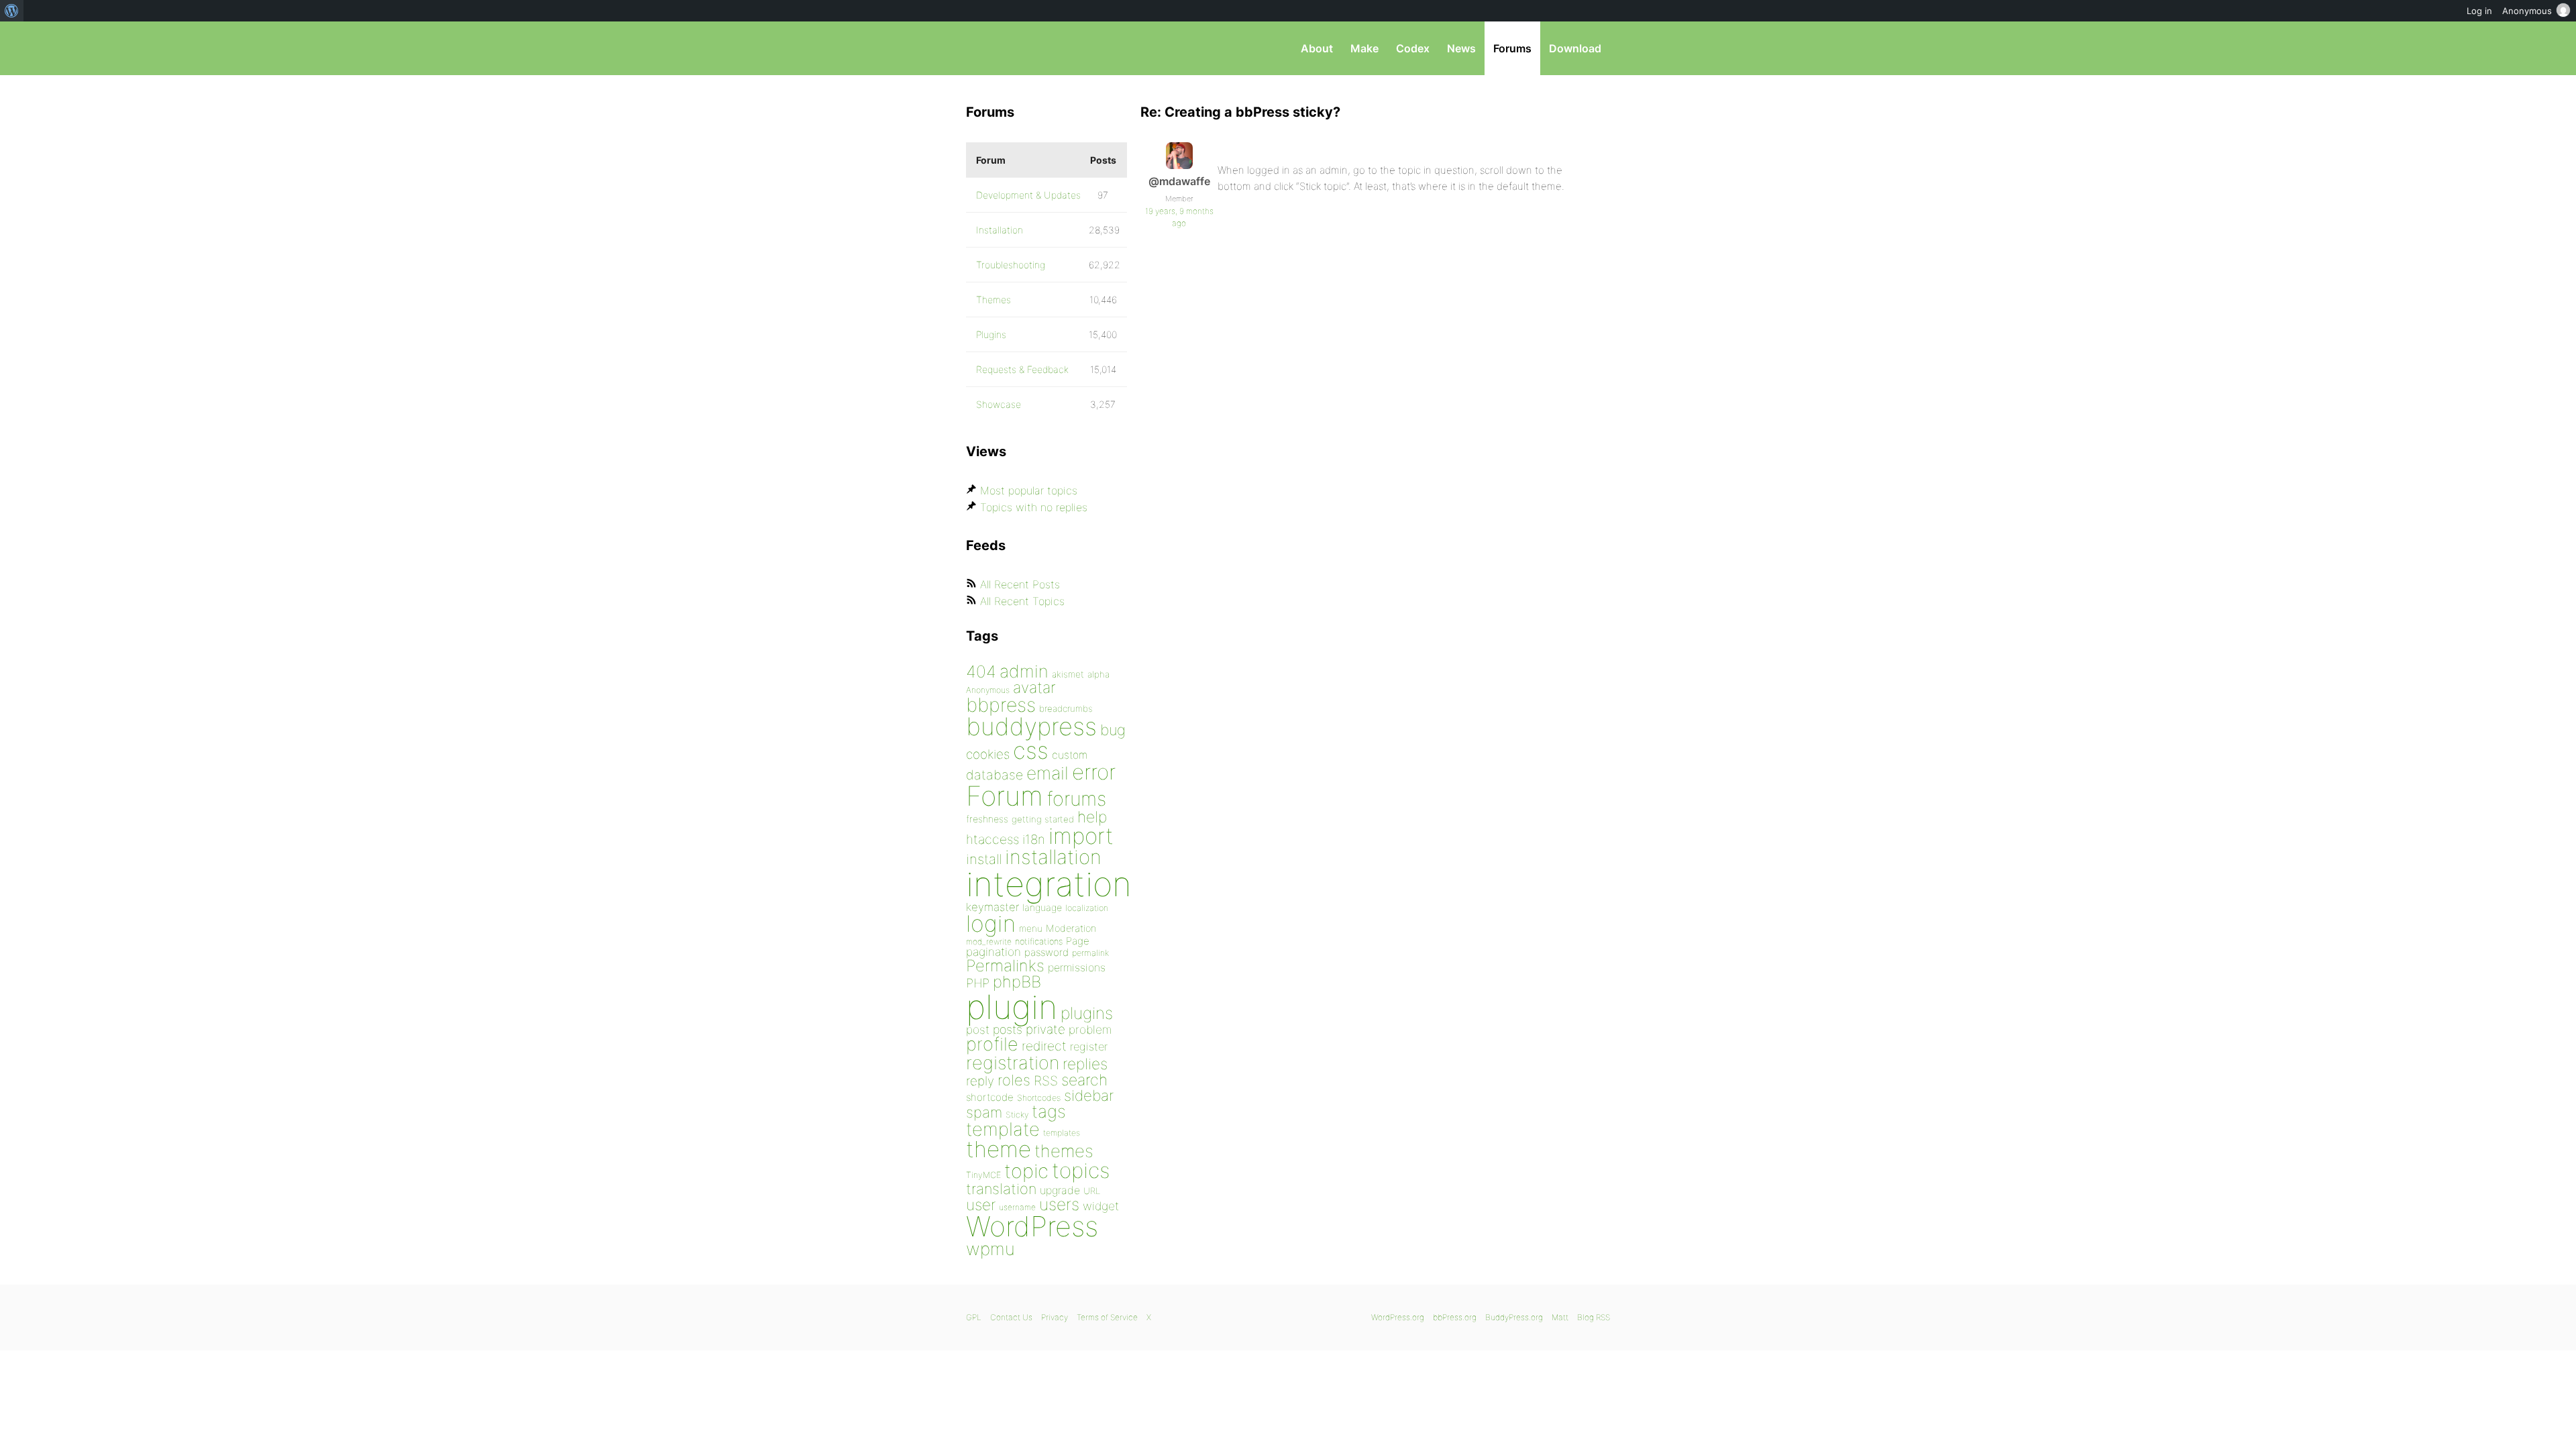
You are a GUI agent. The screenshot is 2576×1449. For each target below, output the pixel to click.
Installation (1000, 230)
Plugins (991, 334)
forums (1076, 799)
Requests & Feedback (1022, 369)
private (1045, 1029)
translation (1001, 1189)
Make (1364, 48)
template (1003, 1129)
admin (1024, 671)
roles (1014, 1080)
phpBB (1017, 982)
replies (1085, 1064)
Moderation (1071, 928)
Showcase (999, 404)
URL (1092, 1191)
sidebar (1089, 1095)
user (981, 1204)
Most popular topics (1029, 490)
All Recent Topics (1022, 601)
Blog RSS (1594, 1317)
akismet (1068, 674)
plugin (1012, 1007)
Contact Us (1011, 1317)
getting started (1043, 819)
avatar (1034, 688)
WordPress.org (1398, 1317)
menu (1031, 928)
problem (1090, 1029)
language (1042, 907)
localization (1087, 908)
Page (1078, 941)
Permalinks (1005, 966)
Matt (1560, 1317)
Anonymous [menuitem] (2527, 11)
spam (984, 1112)
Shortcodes (1039, 1098)
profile (992, 1044)
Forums (1512, 48)
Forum (1005, 796)
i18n (1034, 840)
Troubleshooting (1011, 265)
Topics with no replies (1034, 507)
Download (1575, 48)
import (1081, 836)
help (1092, 817)
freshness (987, 819)
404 (981, 672)
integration (1049, 884)
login (991, 923)
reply (980, 1081)
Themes (994, 300)
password (1046, 952)
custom (1070, 755)
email (1048, 773)
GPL (974, 1317)
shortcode (990, 1097)
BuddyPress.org (1514, 1317)
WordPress (1032, 1226)
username (1017, 1207)
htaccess (992, 839)
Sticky (1017, 1115)
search (1084, 1080)
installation (1053, 857)
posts (1008, 1029)
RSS (1046, 1081)
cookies (988, 754)
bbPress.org (1036, 48)
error (1094, 772)
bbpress (1001, 705)
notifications (1039, 941)
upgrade (1060, 1190)
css (1031, 750)
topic (1026, 1171)
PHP (978, 983)
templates (1062, 1133)
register (1089, 1046)
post (978, 1029)
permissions (1077, 967)
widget (1101, 1206)
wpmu (990, 1249)
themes (1064, 1151)
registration (1013, 1063)
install (984, 859)
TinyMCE (983, 1175)
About (1317, 48)
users (1059, 1204)
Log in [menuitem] (2479, 11)
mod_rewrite (989, 942)
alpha (1098, 674)
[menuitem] (12, 11)
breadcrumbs (1066, 708)
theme (999, 1149)
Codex (1413, 48)
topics (1081, 1171)
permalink (1090, 953)
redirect (1044, 1046)
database (995, 775)
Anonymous (988, 690)
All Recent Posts (1020, 584)
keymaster (992, 907)
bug (1113, 730)
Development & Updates (1028, 195)
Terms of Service (1107, 1317)
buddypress (1031, 727)
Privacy (1055, 1317)
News (1461, 48)
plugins (1087, 1013)
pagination (994, 952)
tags (1049, 1111)
